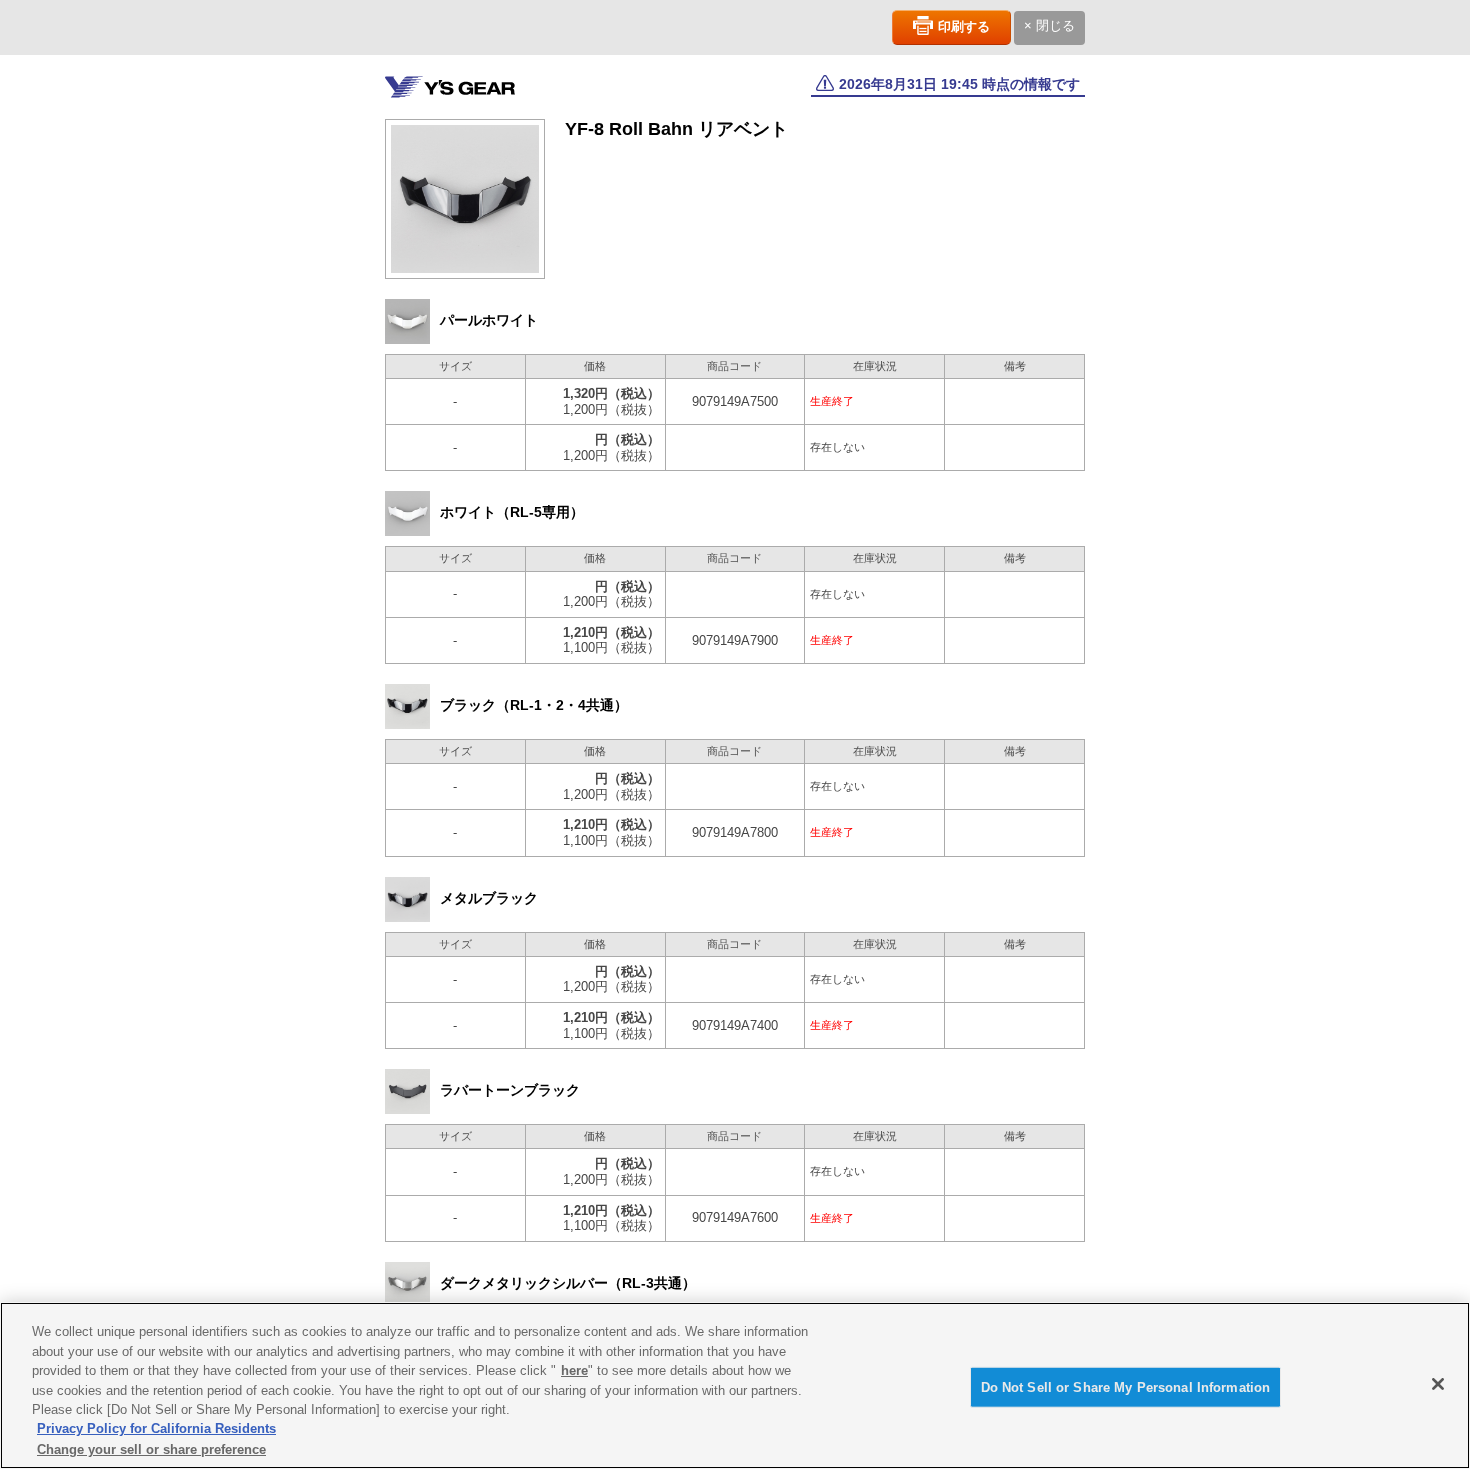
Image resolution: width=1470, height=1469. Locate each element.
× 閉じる (1049, 25)
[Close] (1438, 1384)
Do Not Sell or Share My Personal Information (1126, 1386)
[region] (735, 1385)
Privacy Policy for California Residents (156, 1429)
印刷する (964, 26)
